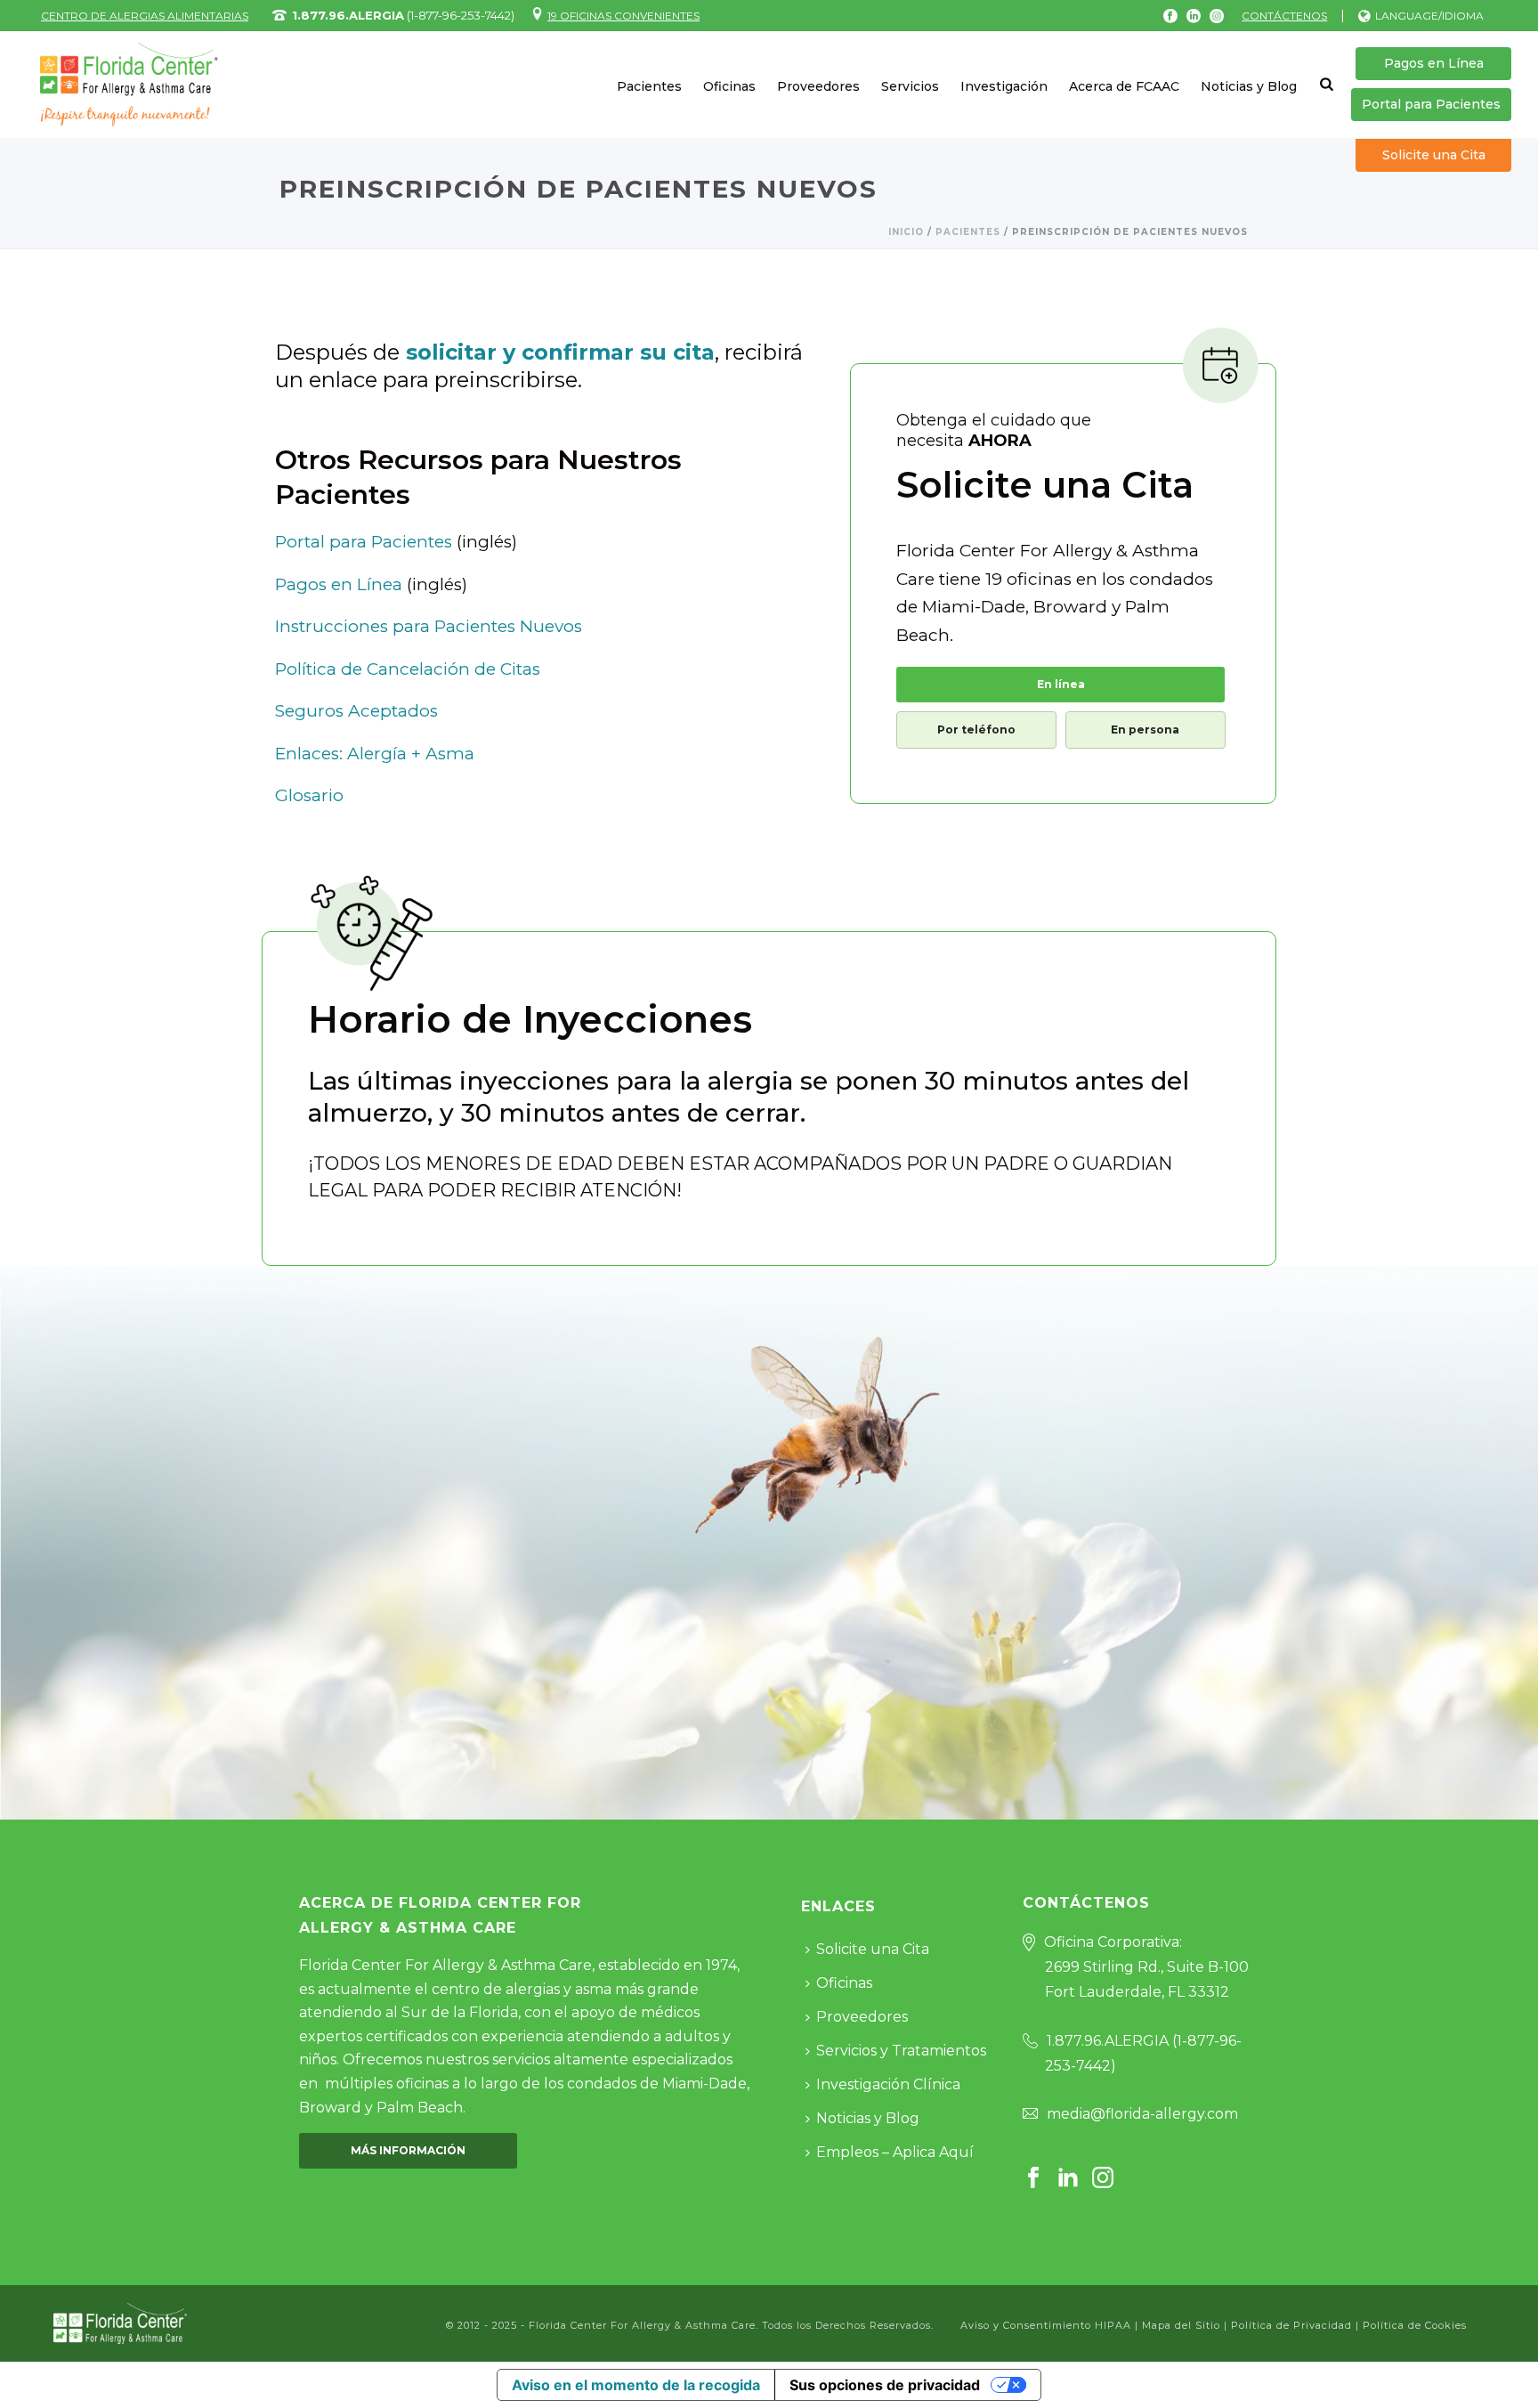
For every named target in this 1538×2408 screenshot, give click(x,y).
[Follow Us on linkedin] (1068, 2179)
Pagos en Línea (1434, 63)
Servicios (910, 86)
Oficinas (729, 86)
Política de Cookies (1415, 2325)
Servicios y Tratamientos (901, 2051)
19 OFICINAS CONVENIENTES (623, 16)
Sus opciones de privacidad (885, 2385)
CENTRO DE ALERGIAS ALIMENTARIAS (145, 16)
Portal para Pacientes (1431, 104)
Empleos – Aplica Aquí (895, 2152)
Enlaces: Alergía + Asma (375, 754)
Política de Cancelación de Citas (408, 669)
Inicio (906, 232)
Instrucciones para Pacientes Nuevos (429, 626)
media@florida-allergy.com (1142, 2114)
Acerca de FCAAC (1124, 86)
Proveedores (818, 86)
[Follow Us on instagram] (1103, 2179)
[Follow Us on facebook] (1033, 2179)
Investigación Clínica (888, 2084)
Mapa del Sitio (1181, 2325)
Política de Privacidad (1291, 2325)
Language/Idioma (1429, 16)
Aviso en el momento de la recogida (636, 2385)
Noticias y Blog (1249, 86)
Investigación (1004, 86)
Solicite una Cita (1434, 155)
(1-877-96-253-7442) (403, 15)
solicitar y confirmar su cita (560, 352)
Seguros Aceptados (356, 711)
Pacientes (649, 86)
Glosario (309, 795)
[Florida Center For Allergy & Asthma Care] (120, 2322)
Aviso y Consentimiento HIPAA (1048, 2325)
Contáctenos (1284, 16)
